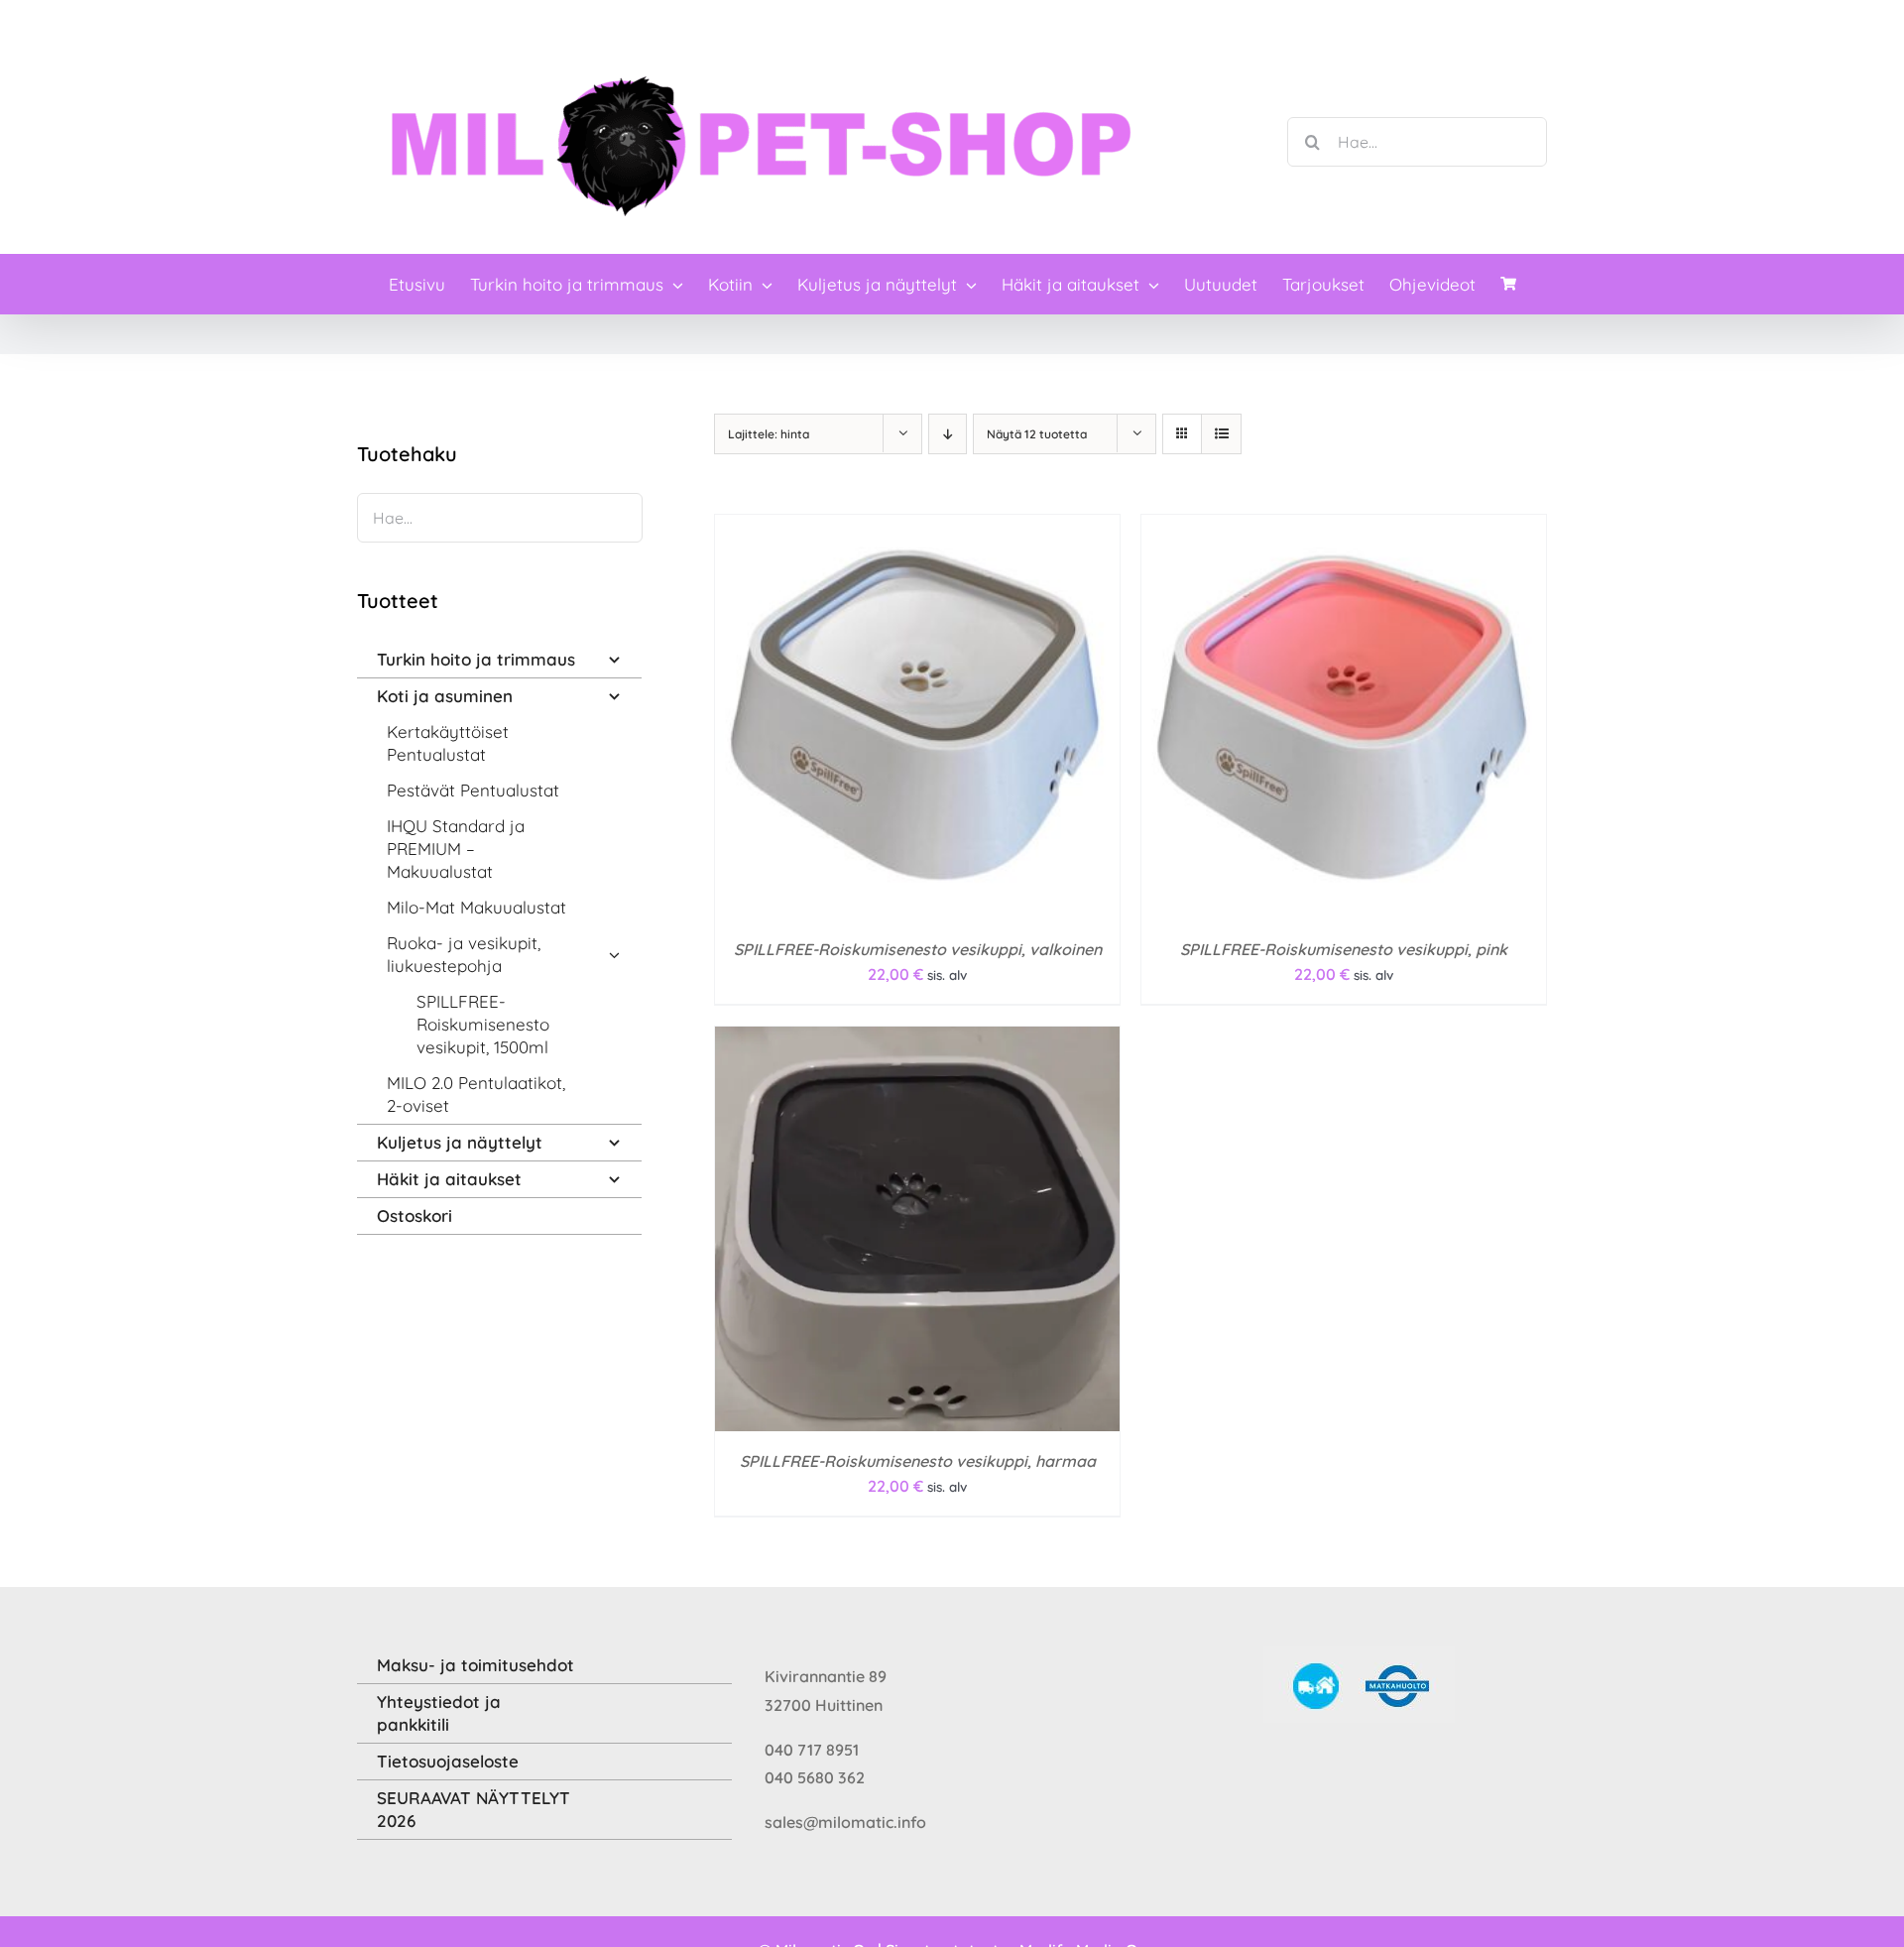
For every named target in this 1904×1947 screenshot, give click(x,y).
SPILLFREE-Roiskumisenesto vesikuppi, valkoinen (918, 949)
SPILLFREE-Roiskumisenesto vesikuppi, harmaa (918, 1461)
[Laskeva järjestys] (948, 434)
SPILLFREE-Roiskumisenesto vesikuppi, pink (1344, 949)
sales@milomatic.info (845, 1822)
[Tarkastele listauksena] (1221, 434)
